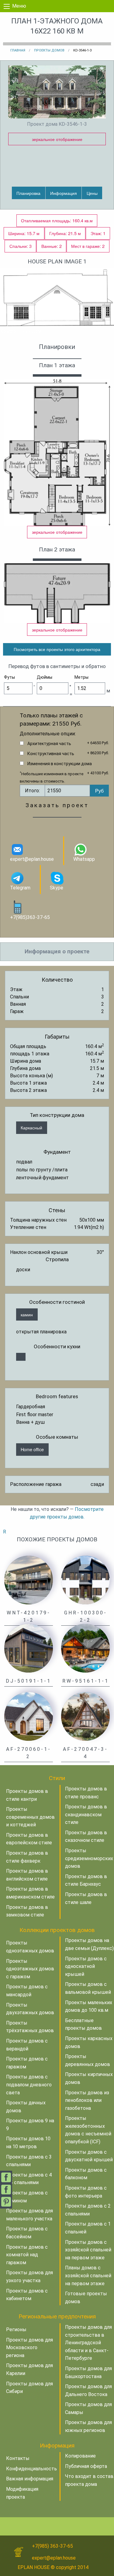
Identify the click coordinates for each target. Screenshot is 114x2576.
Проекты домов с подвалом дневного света (29, 2085)
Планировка (28, 193)
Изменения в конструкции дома (60, 764)
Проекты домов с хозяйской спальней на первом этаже (88, 2250)
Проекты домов (49, 50)
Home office (32, 1449)
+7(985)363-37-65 (30, 917)
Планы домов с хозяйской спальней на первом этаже (88, 2275)
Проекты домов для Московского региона (29, 2348)
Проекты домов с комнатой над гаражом (27, 2255)
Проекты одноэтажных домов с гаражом (30, 1969)
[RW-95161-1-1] (85, 1648)
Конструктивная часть (51, 754)
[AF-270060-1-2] (29, 1716)
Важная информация (30, 2479)
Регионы (16, 2330)
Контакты (18, 2458)
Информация (64, 193)
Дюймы (45, 677)
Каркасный (31, 1127)
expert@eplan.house (32, 859)
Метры (81, 677)
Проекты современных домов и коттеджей (30, 1817)
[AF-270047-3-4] (85, 1716)
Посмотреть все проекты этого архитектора (57, 649)
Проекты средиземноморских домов (89, 1858)
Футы (9, 677)
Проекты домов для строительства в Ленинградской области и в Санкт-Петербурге (88, 2343)
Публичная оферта (86, 2466)
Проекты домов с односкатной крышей (86, 1966)
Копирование (80, 2456)
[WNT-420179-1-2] (29, 1580)
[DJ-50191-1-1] (29, 1648)
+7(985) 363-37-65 (52, 2546)
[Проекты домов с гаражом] (21, 1357)
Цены (92, 193)
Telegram (20, 888)
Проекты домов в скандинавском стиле (86, 1814)
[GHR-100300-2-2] (85, 1580)
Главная (18, 50)
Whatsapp (84, 859)
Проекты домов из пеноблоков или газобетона (87, 2100)
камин (27, 1314)
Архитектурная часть (49, 744)
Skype (57, 888)
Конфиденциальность (31, 2469)
